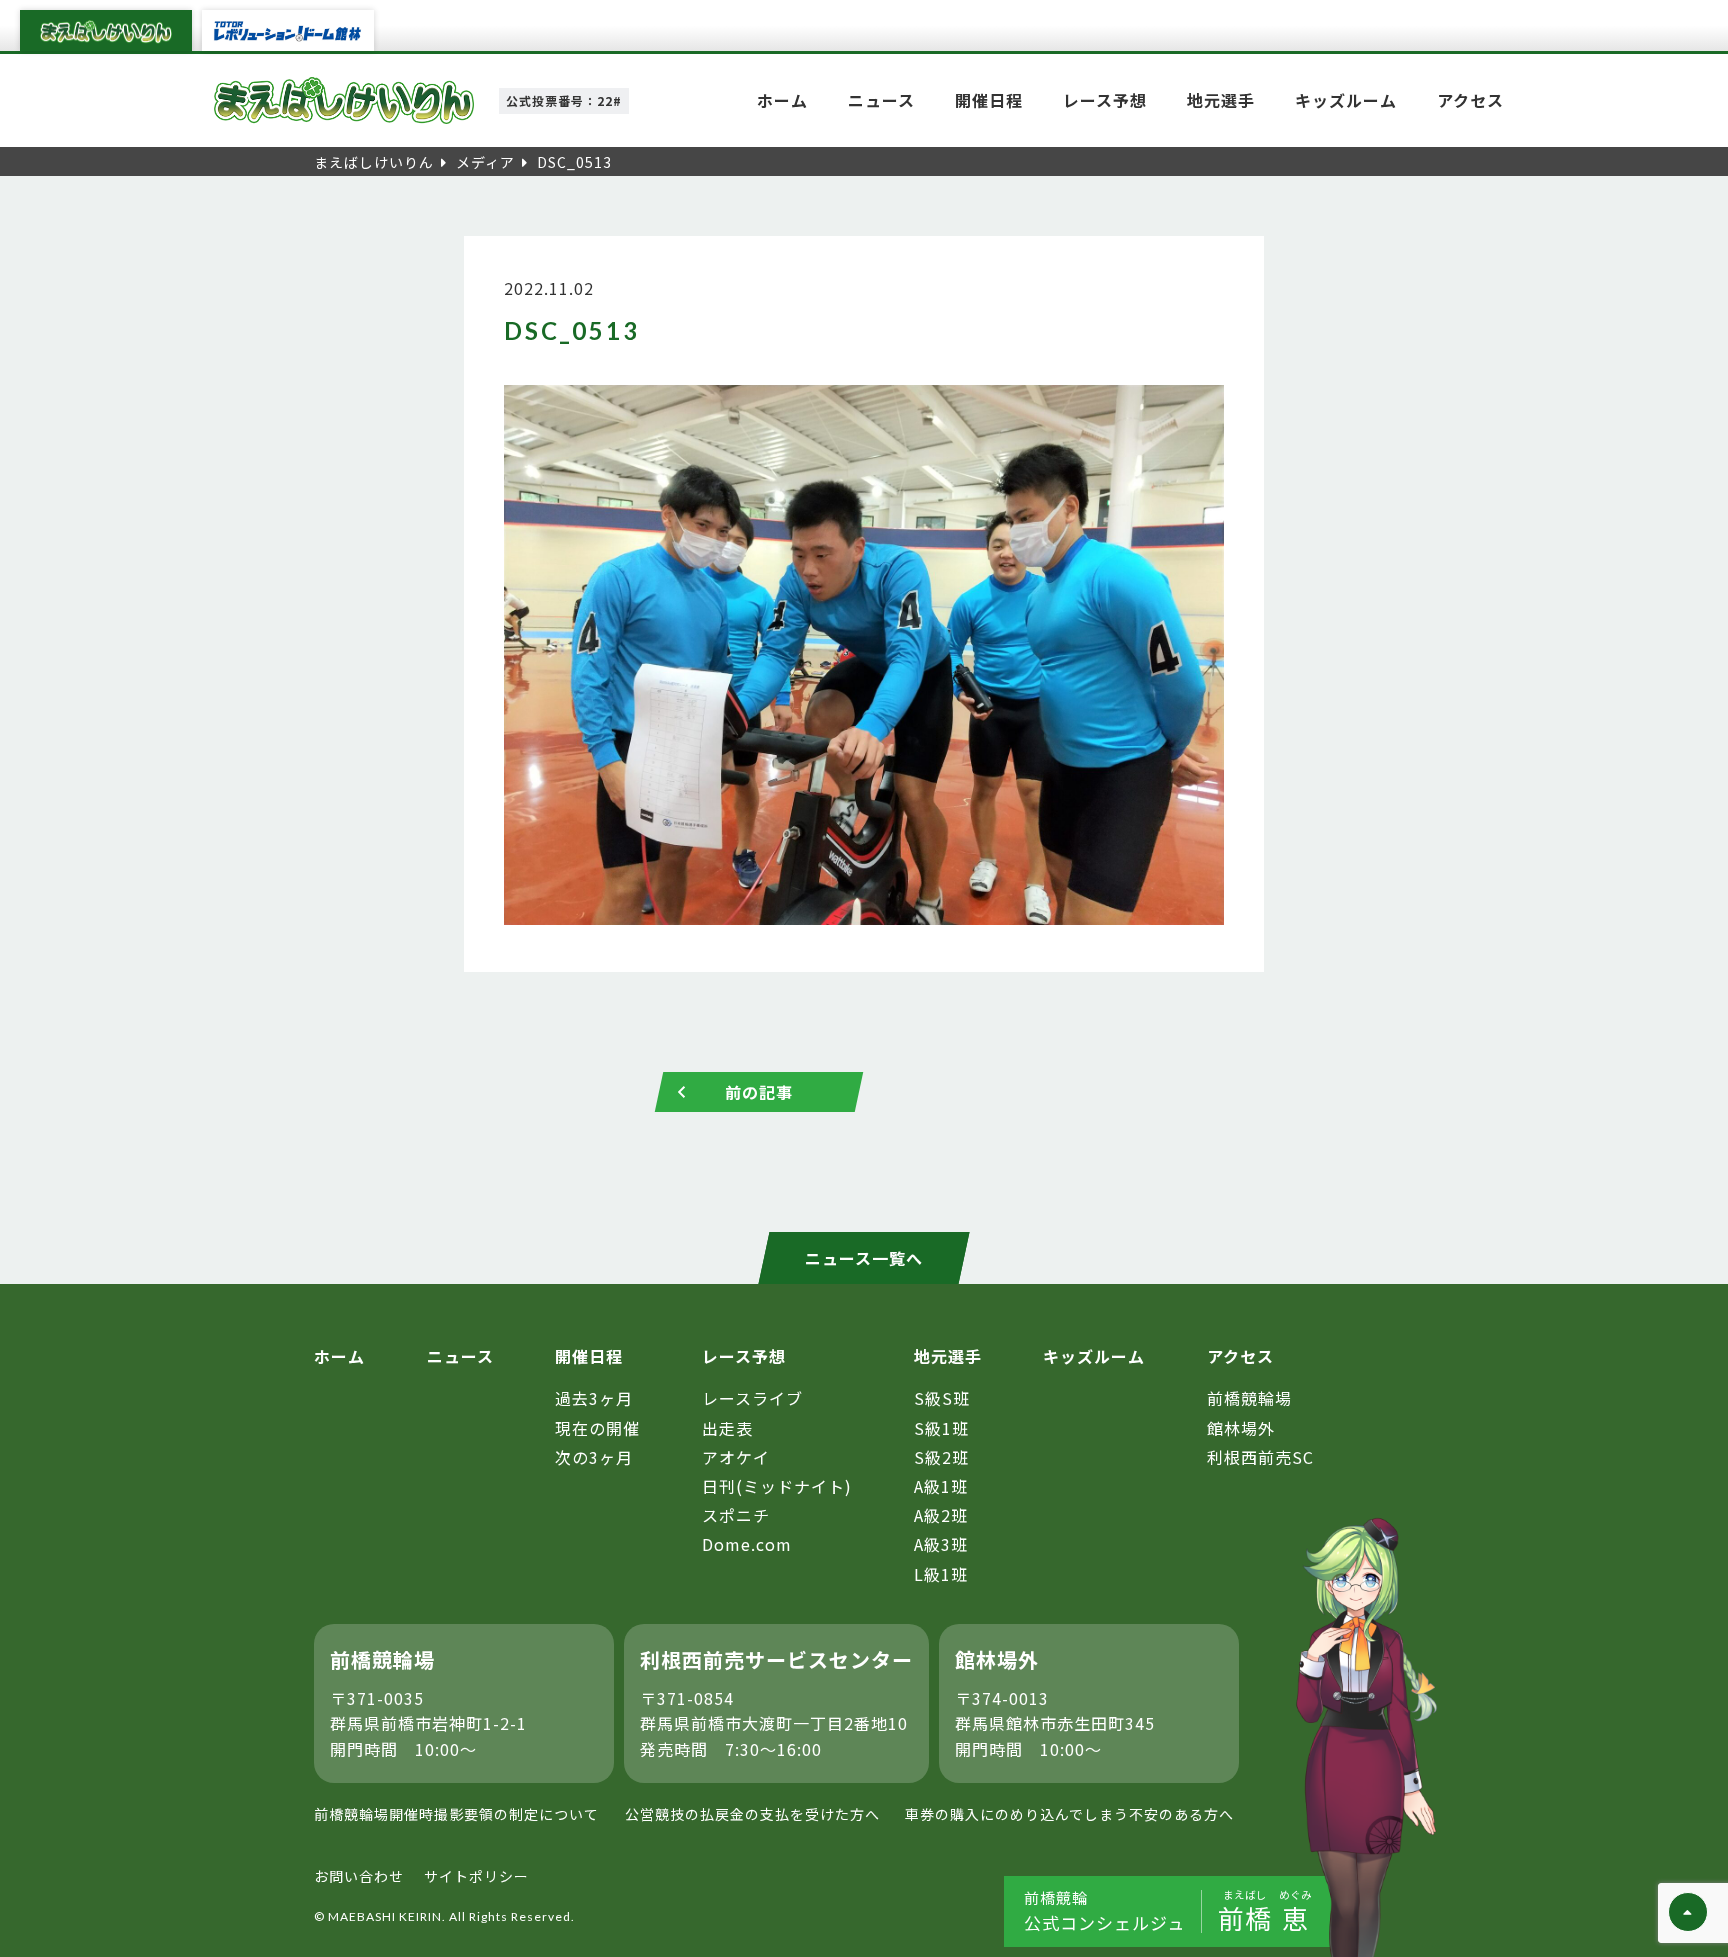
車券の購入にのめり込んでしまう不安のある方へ (1069, 1814)
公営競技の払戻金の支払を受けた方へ (752, 1814)
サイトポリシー (476, 1876)
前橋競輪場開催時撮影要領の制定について (456, 1814)
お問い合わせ (359, 1876)
